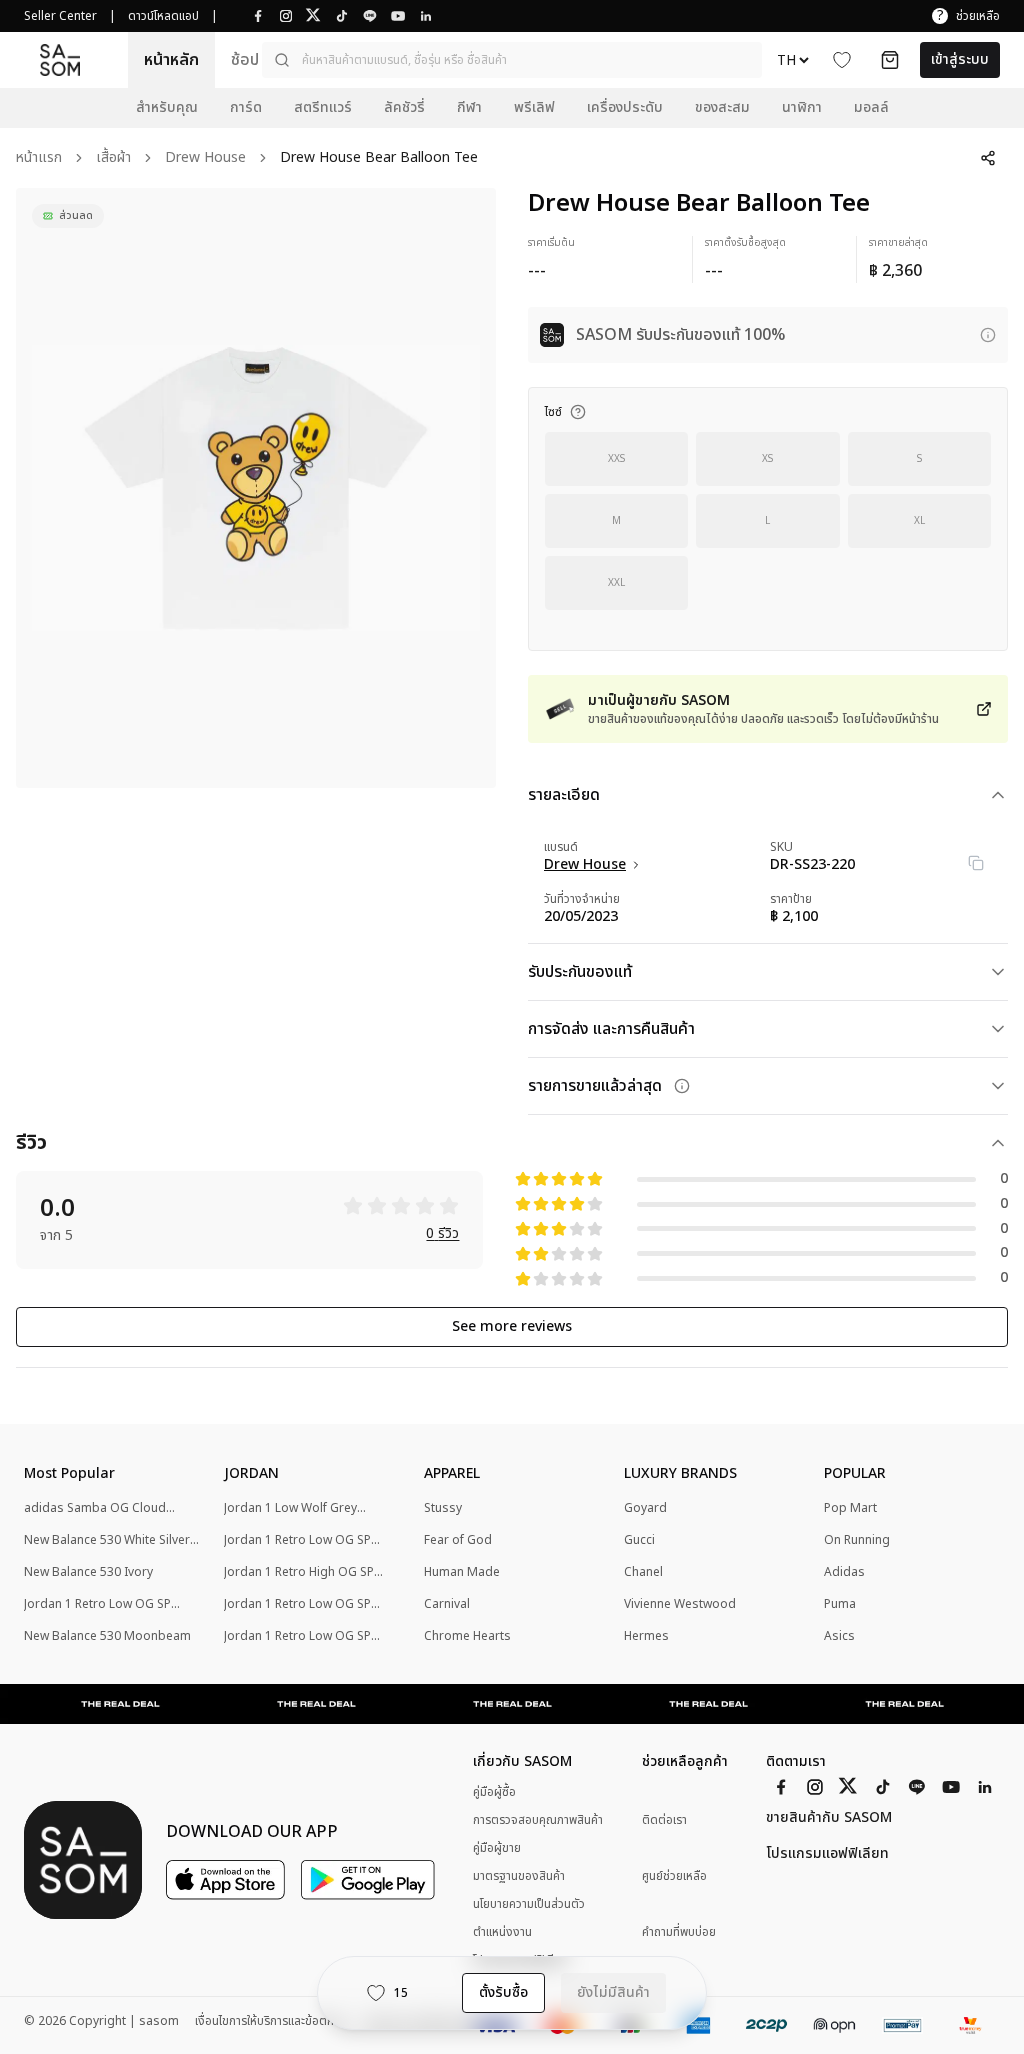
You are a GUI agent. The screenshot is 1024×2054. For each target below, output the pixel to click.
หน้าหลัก (171, 60)
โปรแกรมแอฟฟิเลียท (827, 1854)
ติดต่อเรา (664, 1820)
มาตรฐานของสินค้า (519, 1876)
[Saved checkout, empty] (890, 60)
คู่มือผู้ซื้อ (494, 1792)
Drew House (205, 158)
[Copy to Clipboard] (976, 863)
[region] (256, 488)
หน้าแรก (39, 158)
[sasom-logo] (60, 59)
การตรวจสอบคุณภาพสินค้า (538, 1820)
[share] (988, 158)
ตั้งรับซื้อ (503, 1992)
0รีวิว (442, 1234)
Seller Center (60, 16)
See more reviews (512, 1326)
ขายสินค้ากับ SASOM (829, 1818)
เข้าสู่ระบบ (960, 59)
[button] (512, 60)
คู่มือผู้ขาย (497, 1848)
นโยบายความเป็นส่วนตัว (529, 1904)
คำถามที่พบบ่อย (679, 1932)
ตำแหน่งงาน (502, 1932)
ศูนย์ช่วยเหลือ (674, 1876)
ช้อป (245, 60)
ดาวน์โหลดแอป (163, 16)
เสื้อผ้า (113, 158)
